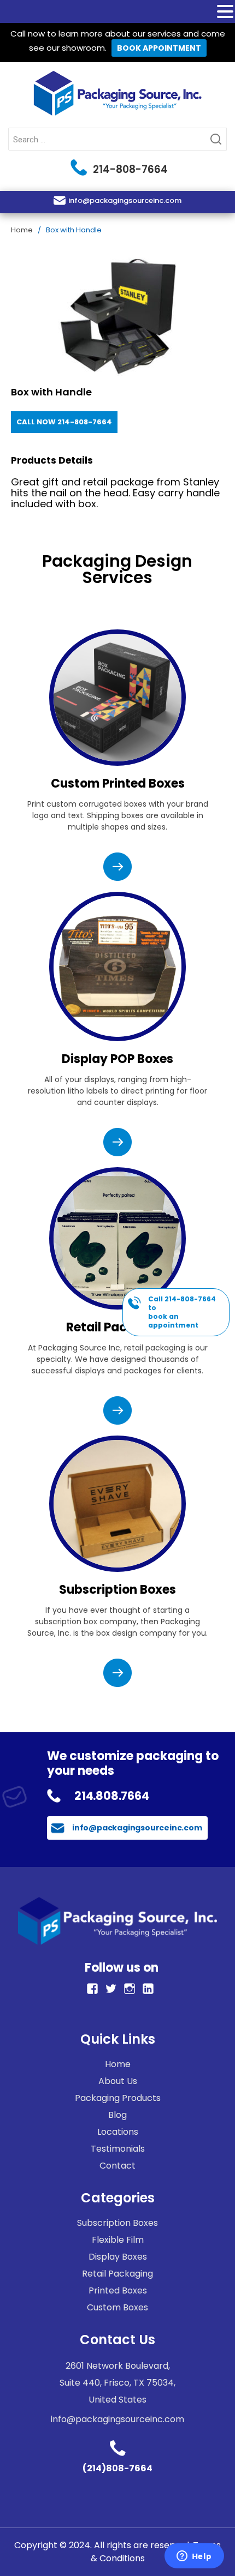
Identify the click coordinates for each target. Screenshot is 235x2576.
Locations (118, 2132)
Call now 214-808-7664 (64, 422)
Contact (117, 2166)
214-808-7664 (129, 169)
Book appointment (159, 48)
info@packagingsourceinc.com (125, 200)
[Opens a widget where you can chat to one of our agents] (194, 2557)
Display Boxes (118, 2257)
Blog (117, 2115)
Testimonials (118, 2149)
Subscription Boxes (117, 1590)
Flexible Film (118, 2240)
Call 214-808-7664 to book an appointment (182, 1312)
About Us (118, 2081)
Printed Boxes (118, 2290)
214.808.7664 (112, 1796)
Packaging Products (118, 2098)
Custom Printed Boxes (118, 783)
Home (22, 230)
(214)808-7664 (117, 2468)
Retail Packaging (118, 1327)
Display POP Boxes (117, 1059)
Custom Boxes (117, 2307)
